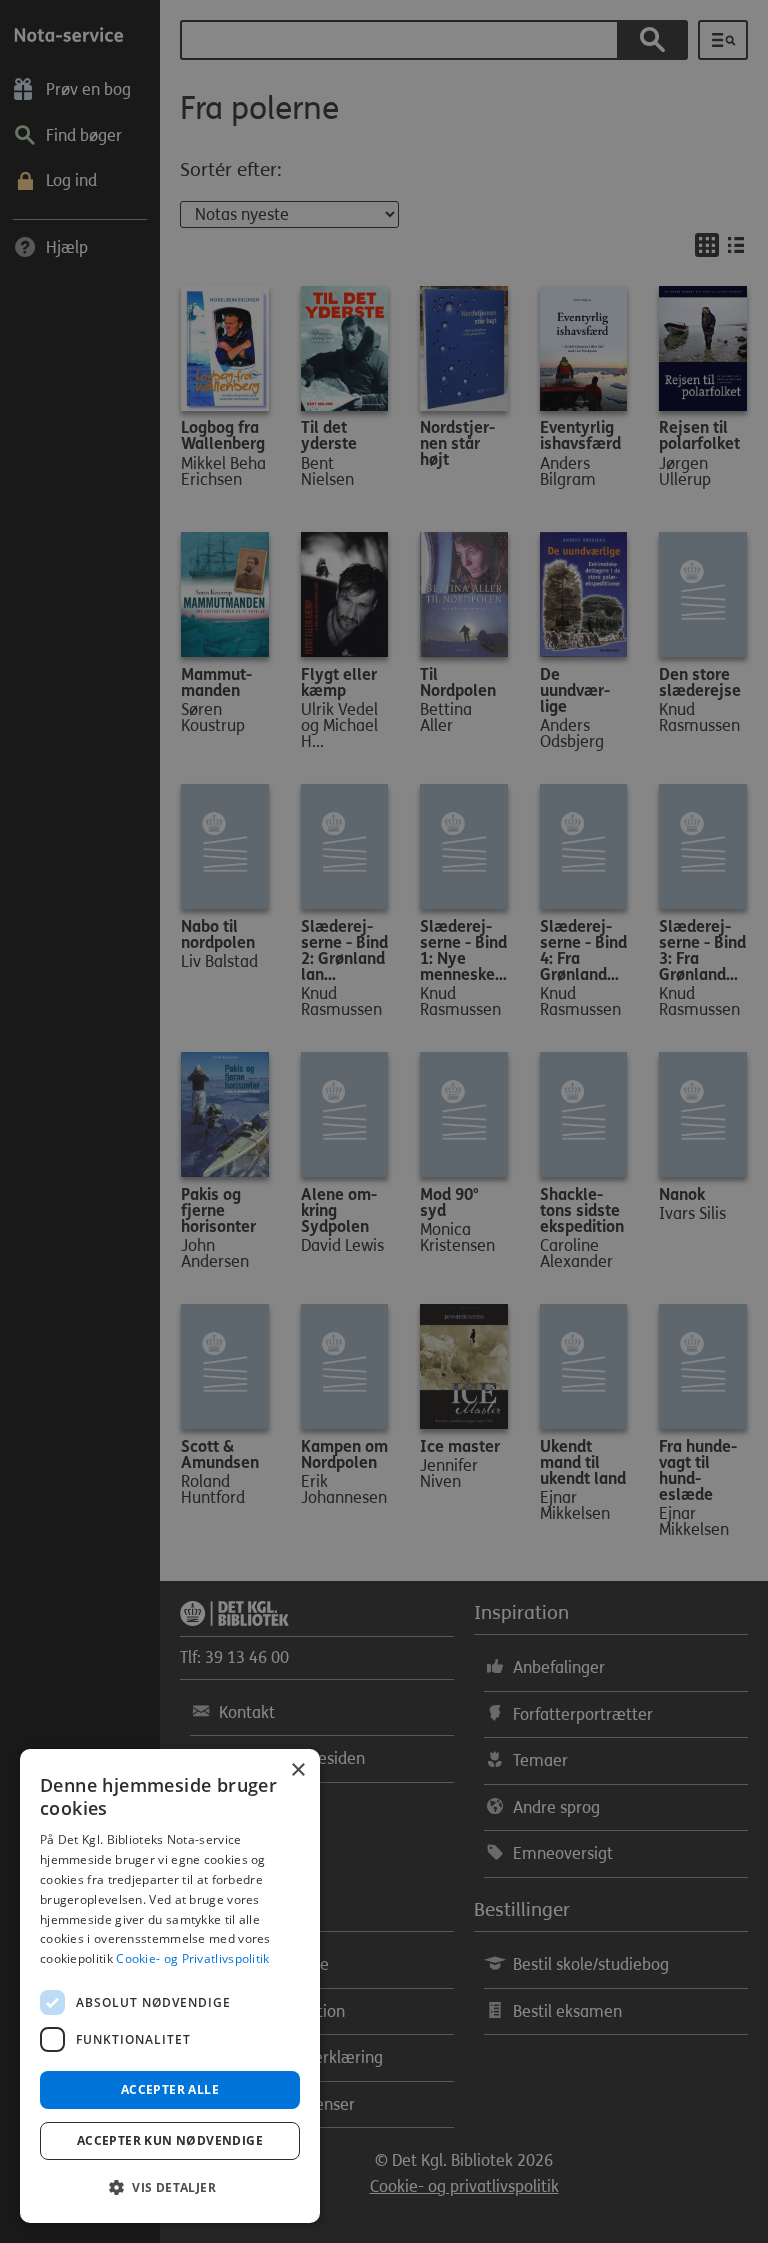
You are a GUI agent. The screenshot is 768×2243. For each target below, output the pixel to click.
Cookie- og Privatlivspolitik (192, 1958)
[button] (170, 2188)
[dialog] (170, 1986)
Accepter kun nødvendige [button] (170, 2140)
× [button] (297, 1770)
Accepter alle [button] (170, 2089)
